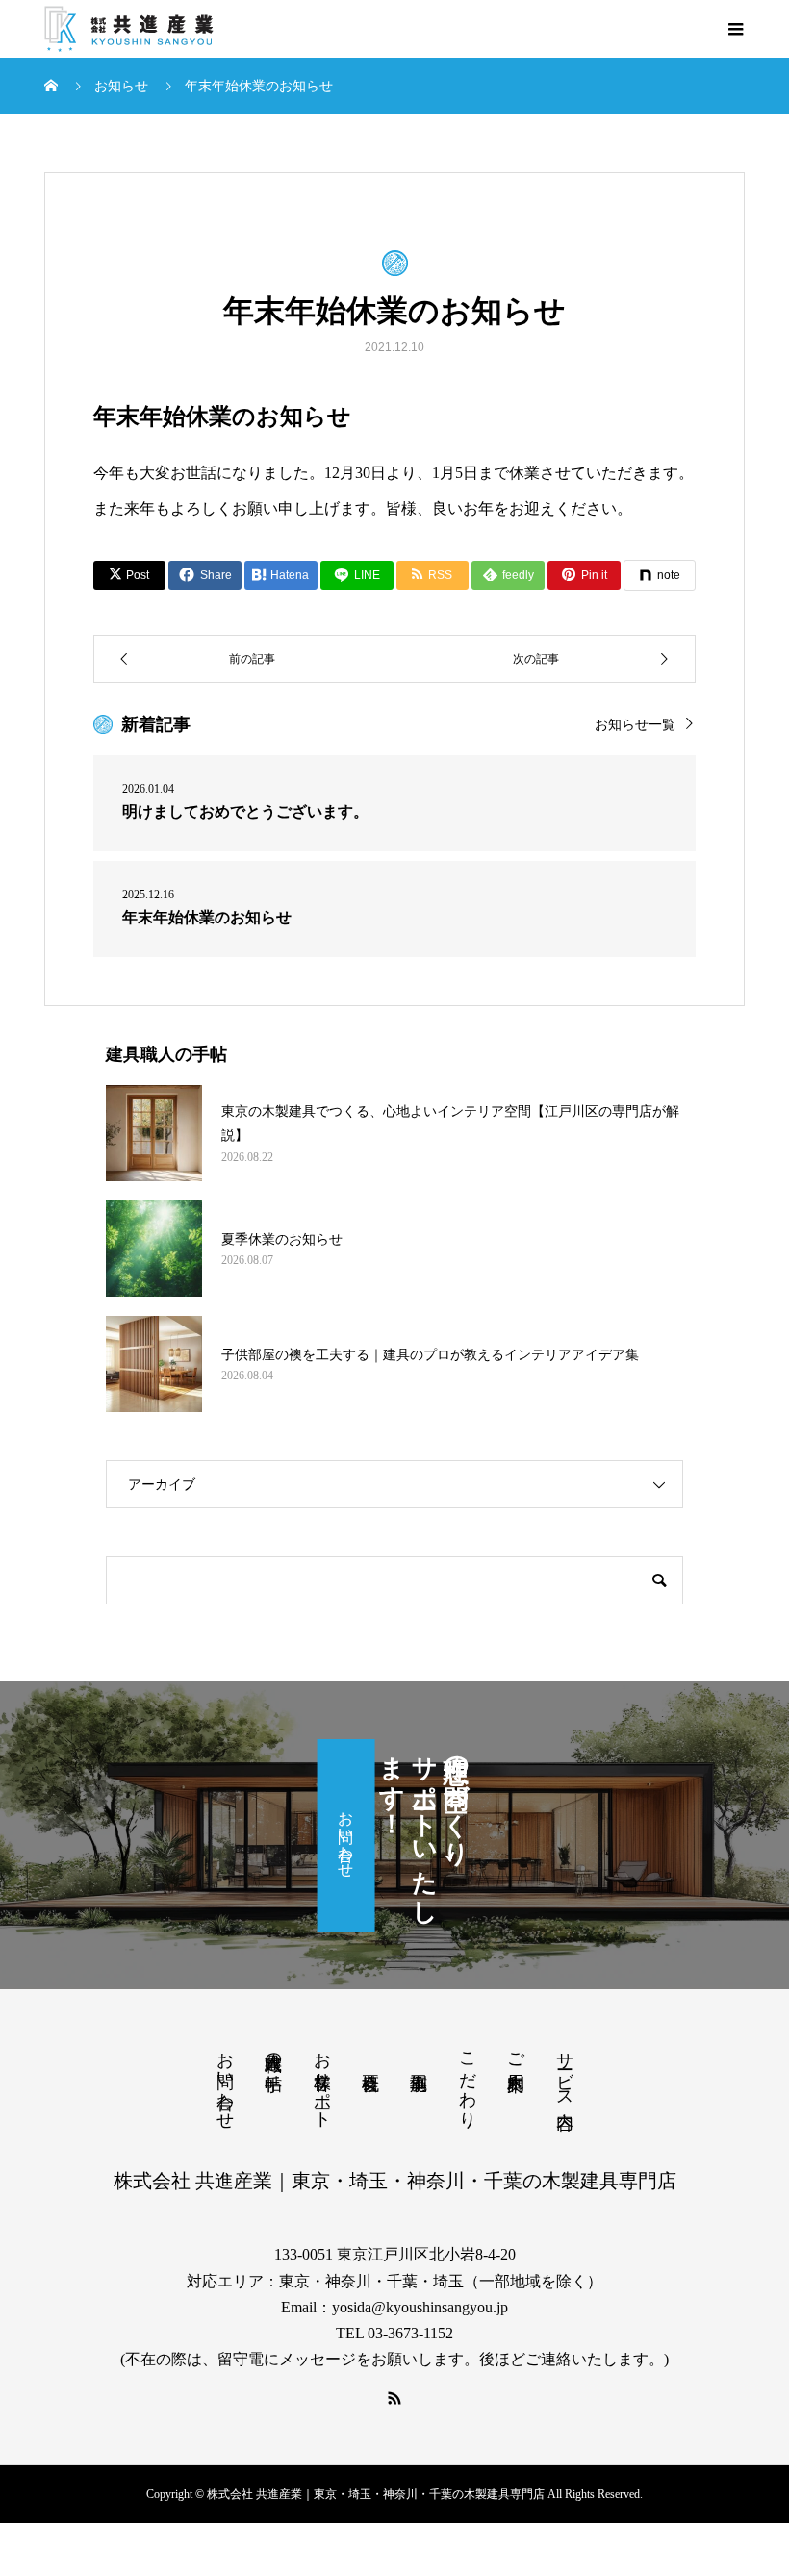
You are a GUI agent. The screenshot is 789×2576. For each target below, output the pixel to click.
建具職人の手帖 (273, 2051)
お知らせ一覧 (635, 725)
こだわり (468, 2080)
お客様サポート (322, 2080)
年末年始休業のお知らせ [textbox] (222, 417)
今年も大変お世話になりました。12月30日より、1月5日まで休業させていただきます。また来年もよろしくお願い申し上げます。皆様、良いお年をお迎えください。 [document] (394, 491)
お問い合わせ (346, 1835)
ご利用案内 (516, 2051)
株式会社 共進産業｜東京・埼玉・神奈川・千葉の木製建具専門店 (395, 2181)
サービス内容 (565, 2070)
